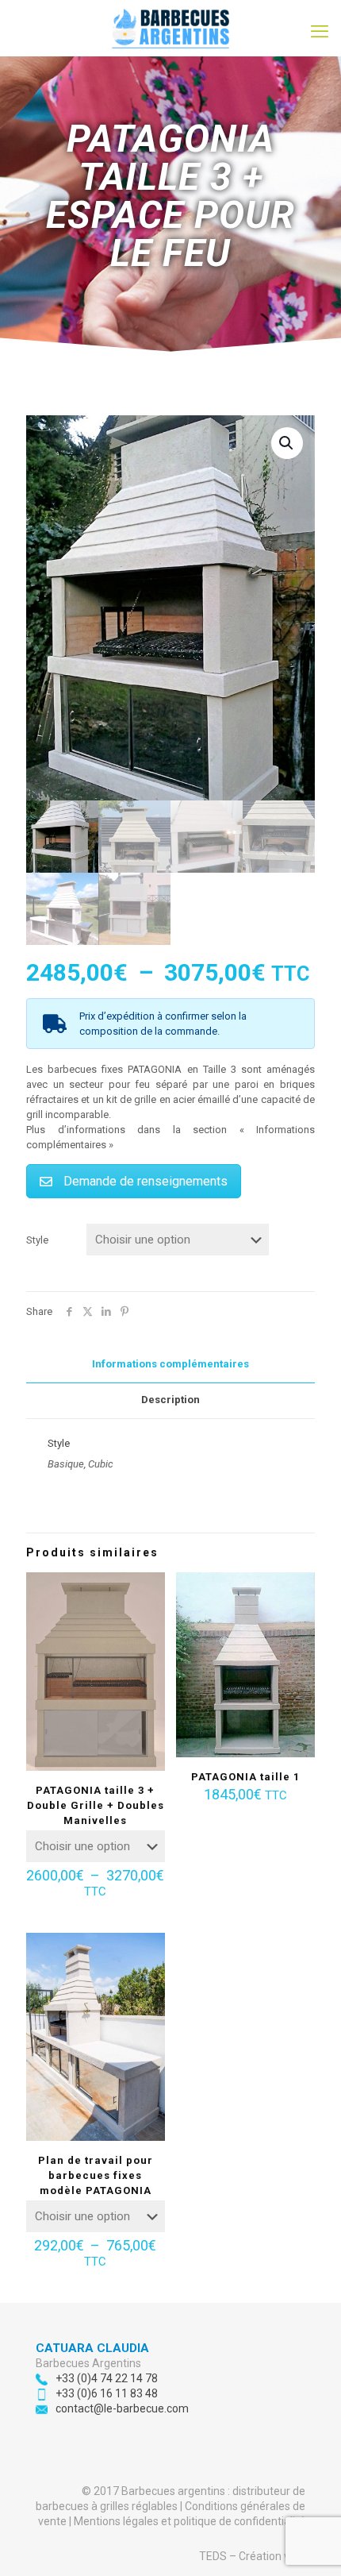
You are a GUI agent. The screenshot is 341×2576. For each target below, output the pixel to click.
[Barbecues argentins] (170, 28)
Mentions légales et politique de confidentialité (190, 2521)
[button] (287, 443)
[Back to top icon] (308, 2543)
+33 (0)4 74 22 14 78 (107, 2378)
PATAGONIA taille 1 (245, 1777)
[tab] (170, 1365)
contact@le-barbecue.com (122, 2408)
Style (37, 1240)
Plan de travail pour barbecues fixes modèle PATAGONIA (96, 2175)
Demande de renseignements (146, 1181)
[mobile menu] (320, 32)
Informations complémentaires (170, 1364)
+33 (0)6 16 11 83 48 (107, 2393)
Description (170, 1400)
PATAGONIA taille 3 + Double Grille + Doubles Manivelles (96, 1805)
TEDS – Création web (252, 2556)
